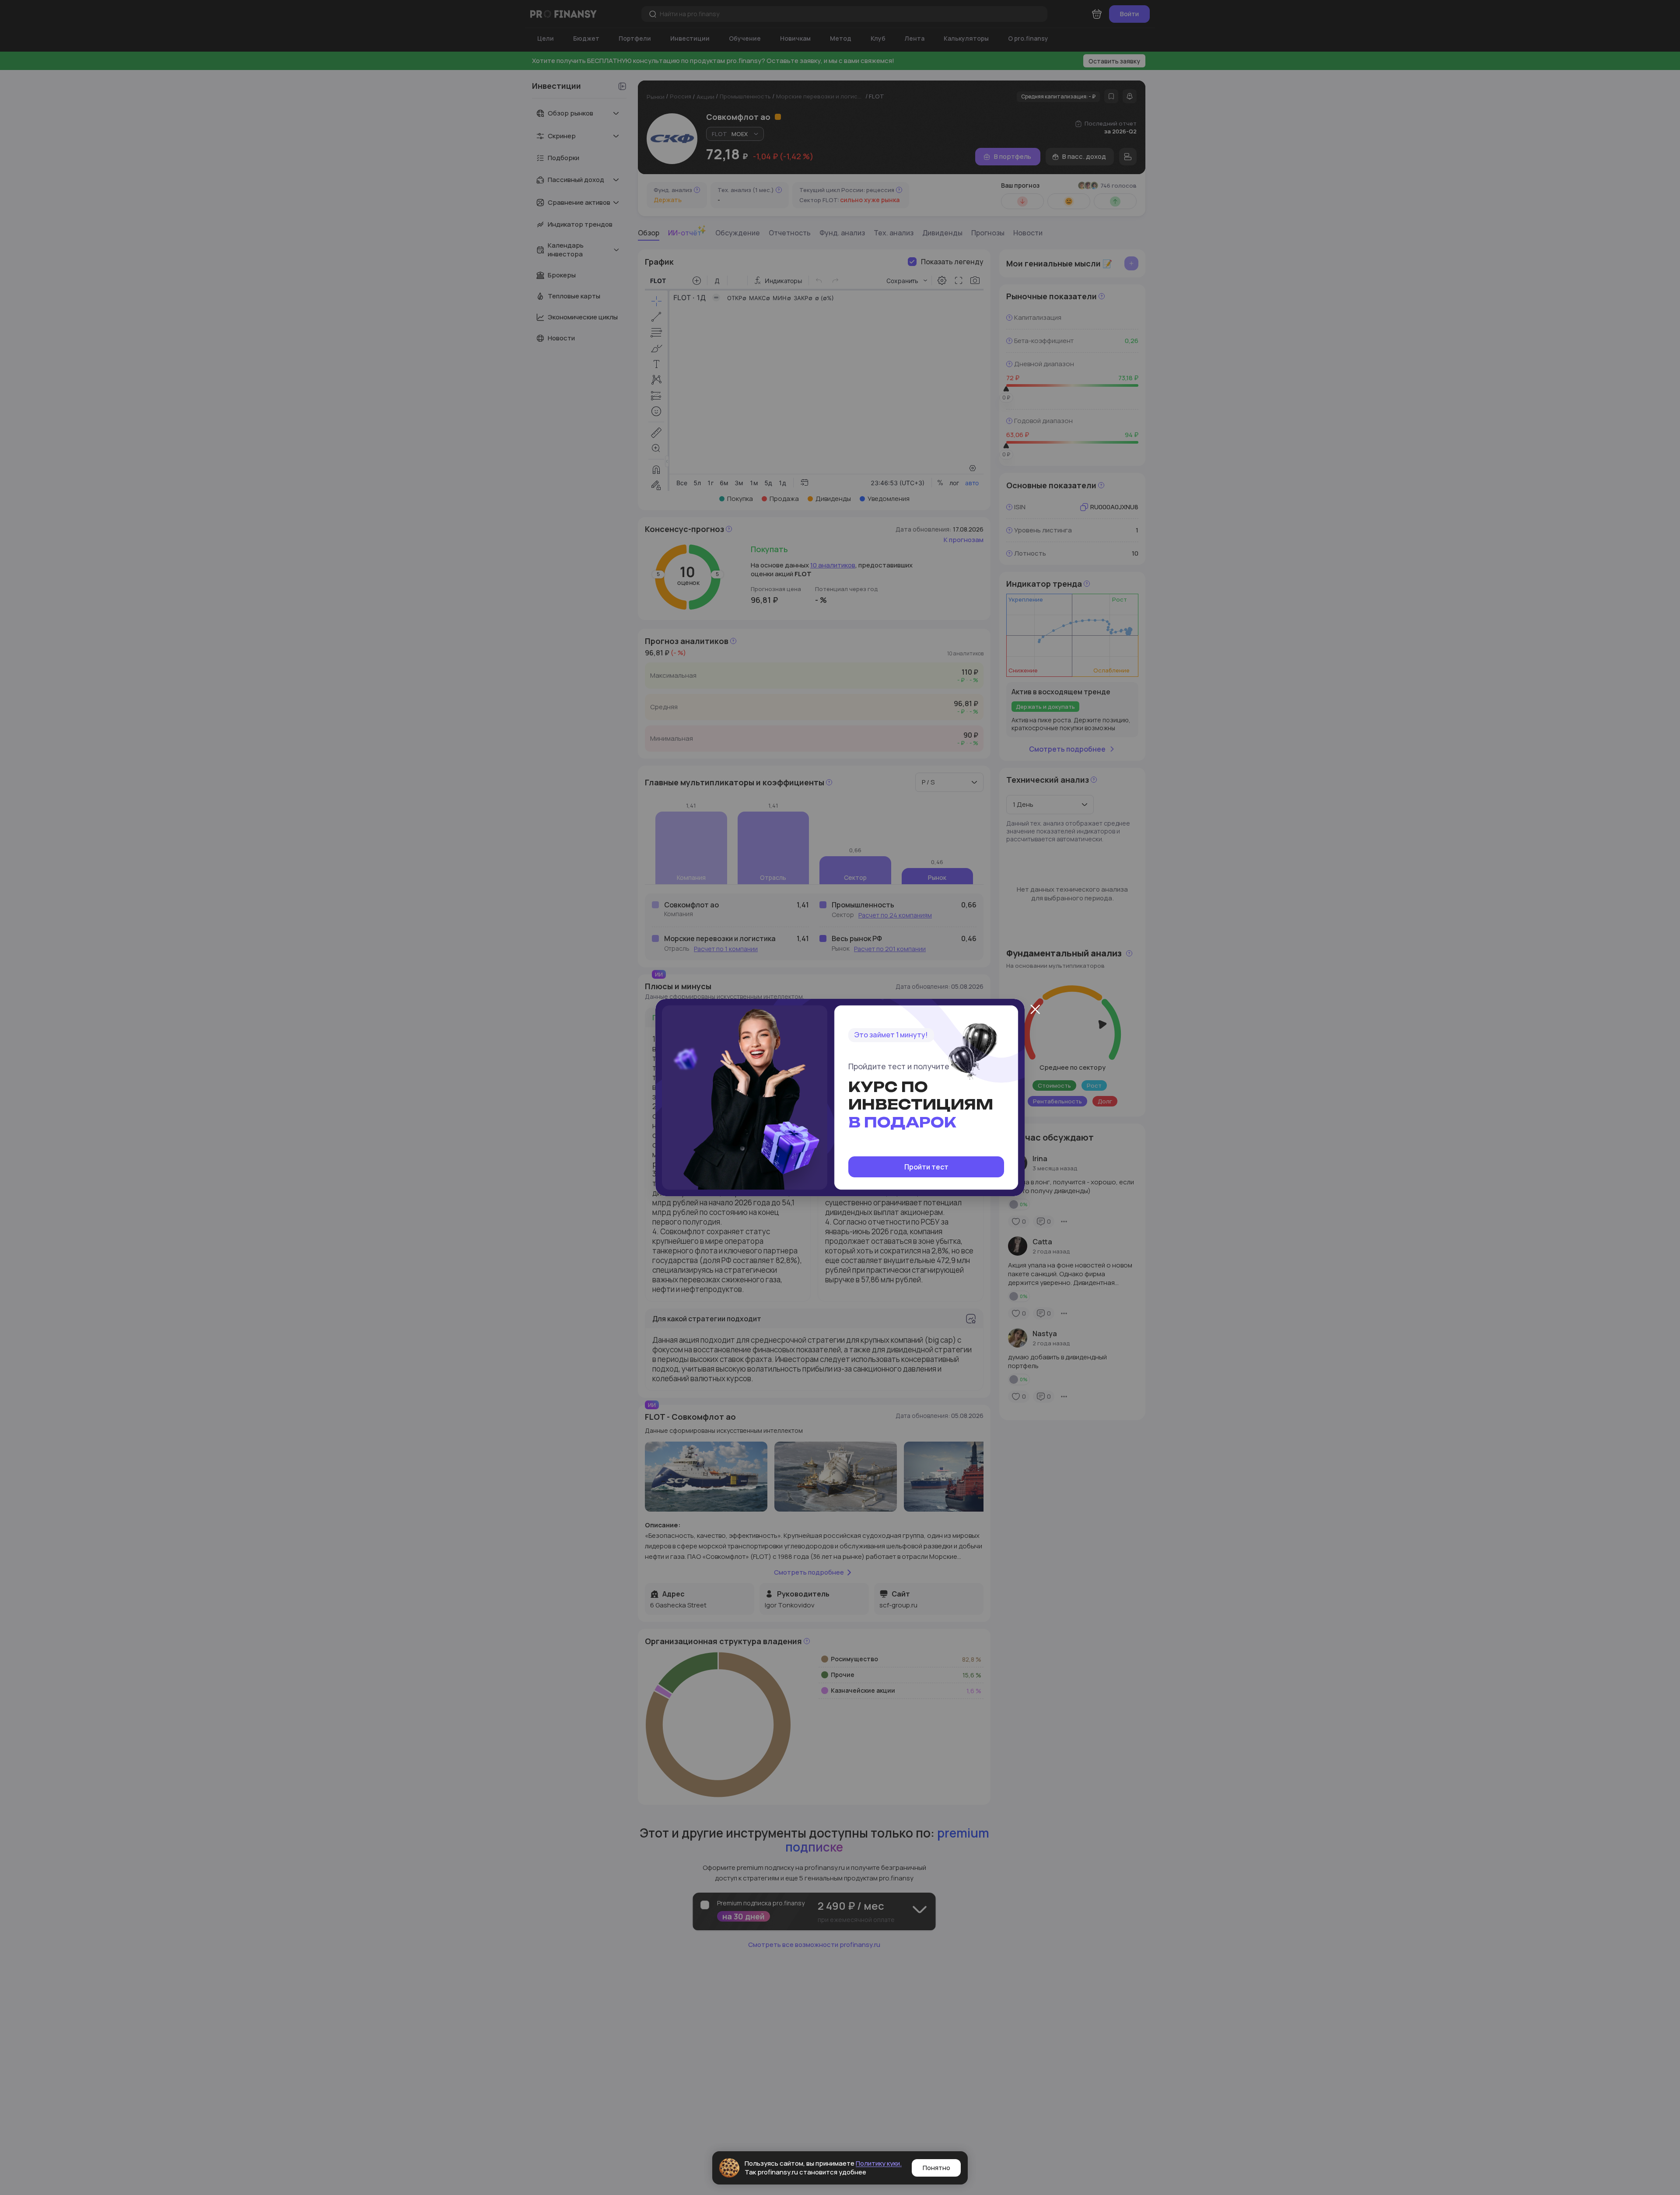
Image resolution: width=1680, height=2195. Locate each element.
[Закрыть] (1035, 1009)
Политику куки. (879, 2163)
